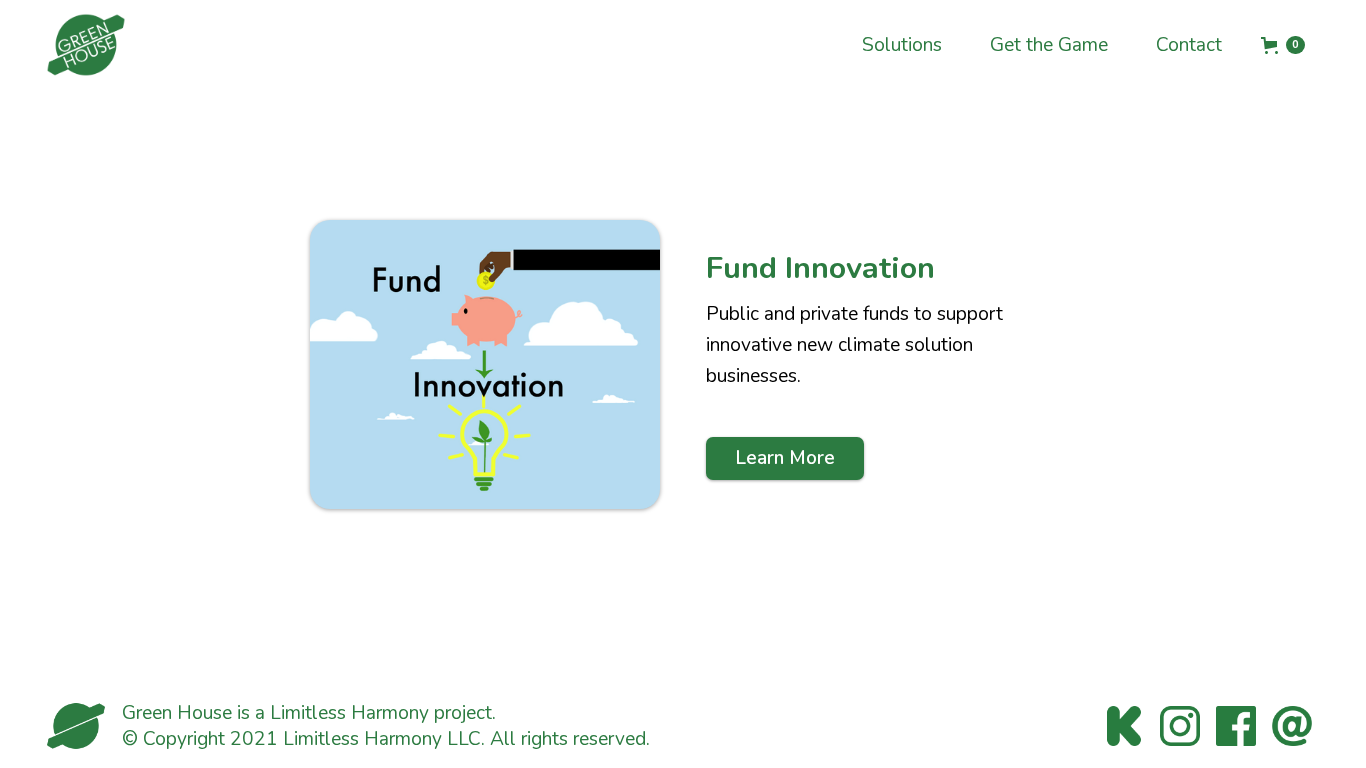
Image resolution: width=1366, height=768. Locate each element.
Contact (1189, 45)
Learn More (785, 458)
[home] (86, 45)
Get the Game (1049, 45)
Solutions (902, 45)
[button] (1283, 45)
